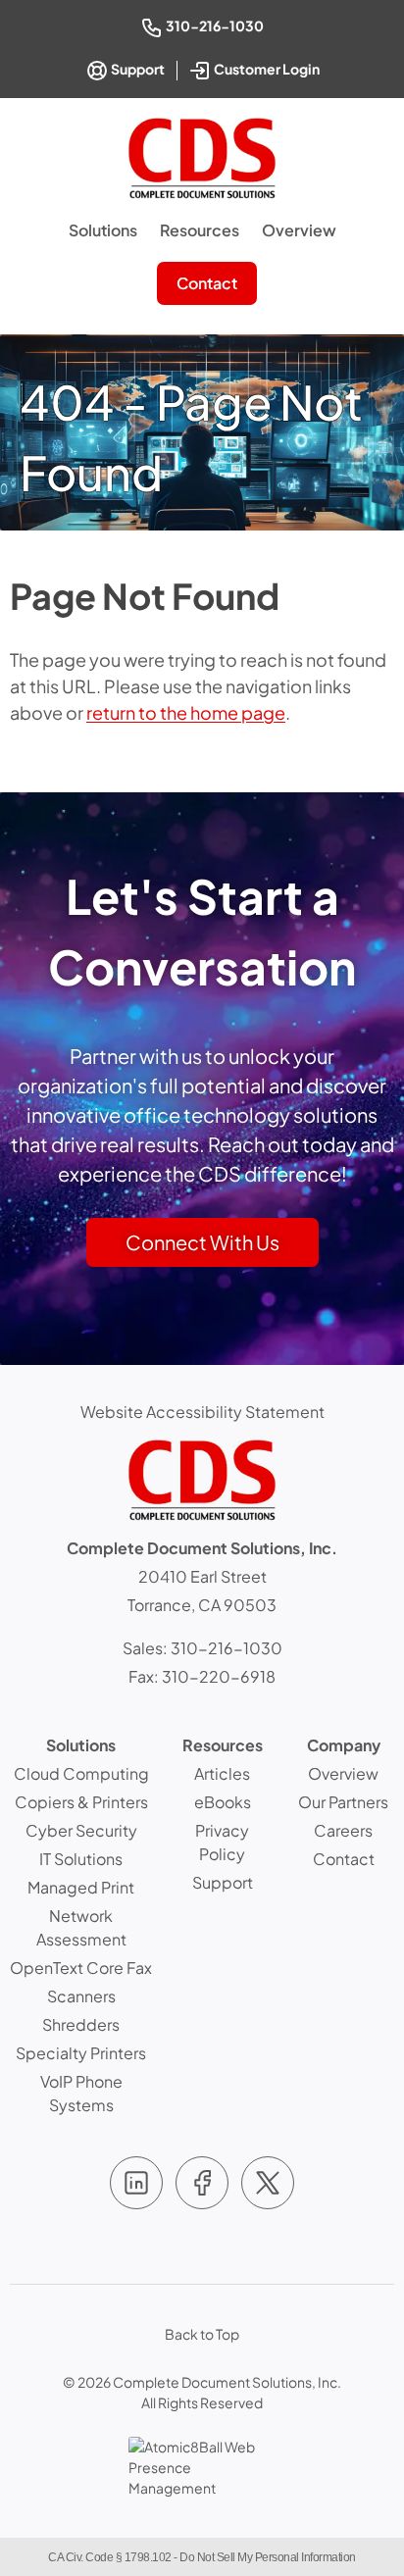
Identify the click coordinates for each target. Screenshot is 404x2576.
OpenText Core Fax (81, 1968)
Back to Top (202, 2334)
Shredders (81, 2024)
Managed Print (81, 1887)
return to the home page (186, 712)
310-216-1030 (216, 25)
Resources (200, 230)
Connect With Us (202, 1242)
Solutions (103, 230)
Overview (299, 230)
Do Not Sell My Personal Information (268, 2557)
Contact (207, 283)
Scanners (81, 1996)
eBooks (223, 1802)
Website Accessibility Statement (202, 1412)
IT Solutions (81, 1859)
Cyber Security (81, 1830)
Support (137, 69)
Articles (222, 1773)
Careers (343, 1830)
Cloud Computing (81, 1773)
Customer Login (268, 67)
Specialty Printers (81, 2053)
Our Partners (343, 1802)
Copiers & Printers (81, 1802)
